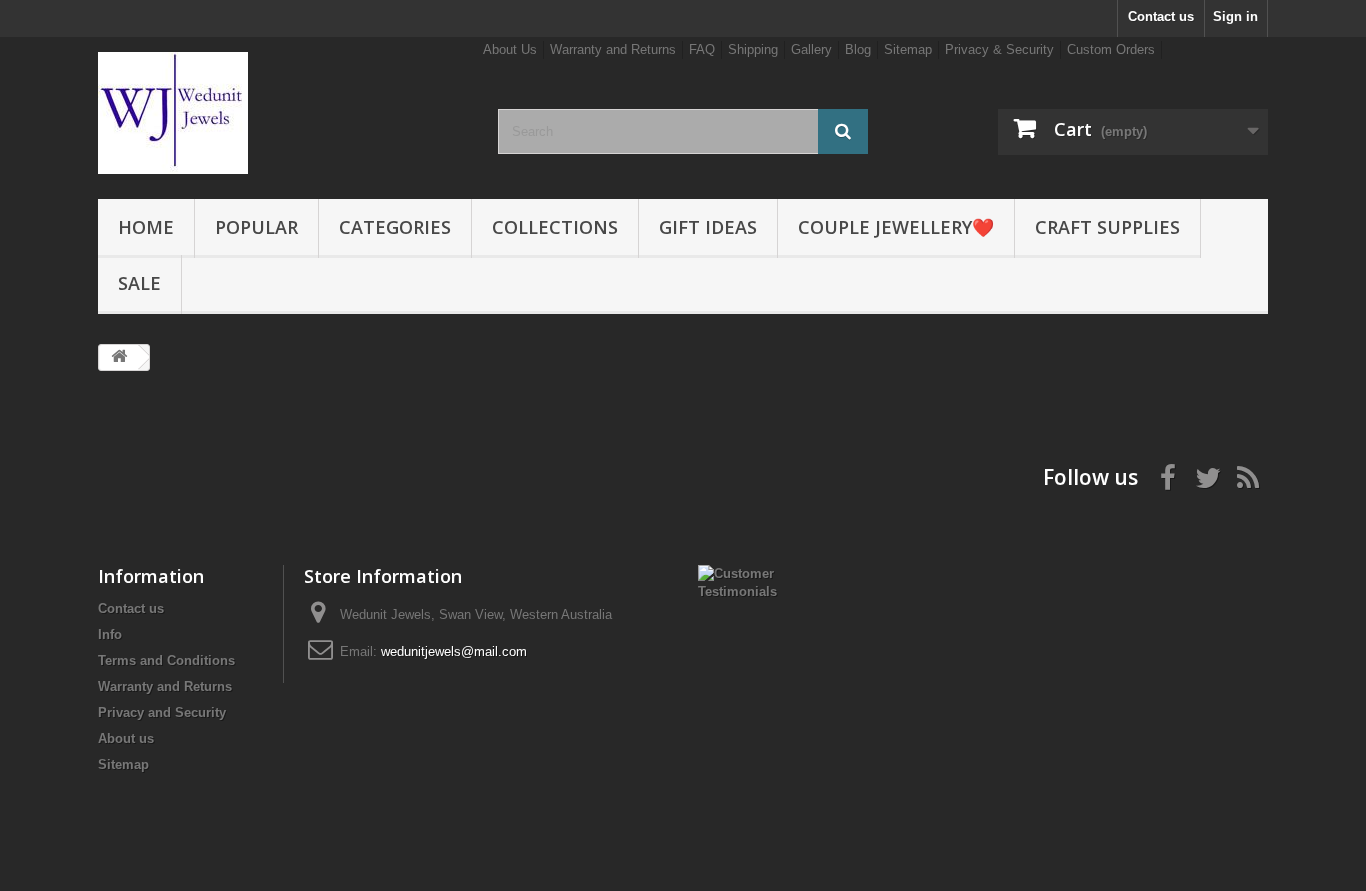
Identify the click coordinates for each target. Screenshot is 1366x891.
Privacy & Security (999, 49)
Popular (256, 227)
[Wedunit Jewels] (283, 113)
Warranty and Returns (613, 49)
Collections (555, 227)
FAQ (702, 49)
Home (146, 227)
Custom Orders (1111, 49)
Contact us (1161, 16)
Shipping (753, 49)
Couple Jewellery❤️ (896, 227)
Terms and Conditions (166, 660)
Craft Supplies (1107, 227)
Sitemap (908, 49)
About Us (510, 49)
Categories (395, 227)
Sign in (1235, 16)
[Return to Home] (119, 357)
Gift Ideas (708, 227)
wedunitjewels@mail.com (454, 651)
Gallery (811, 49)
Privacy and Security (162, 712)
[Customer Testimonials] (749, 581)
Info (110, 634)
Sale (139, 283)
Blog (858, 49)
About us (126, 738)
